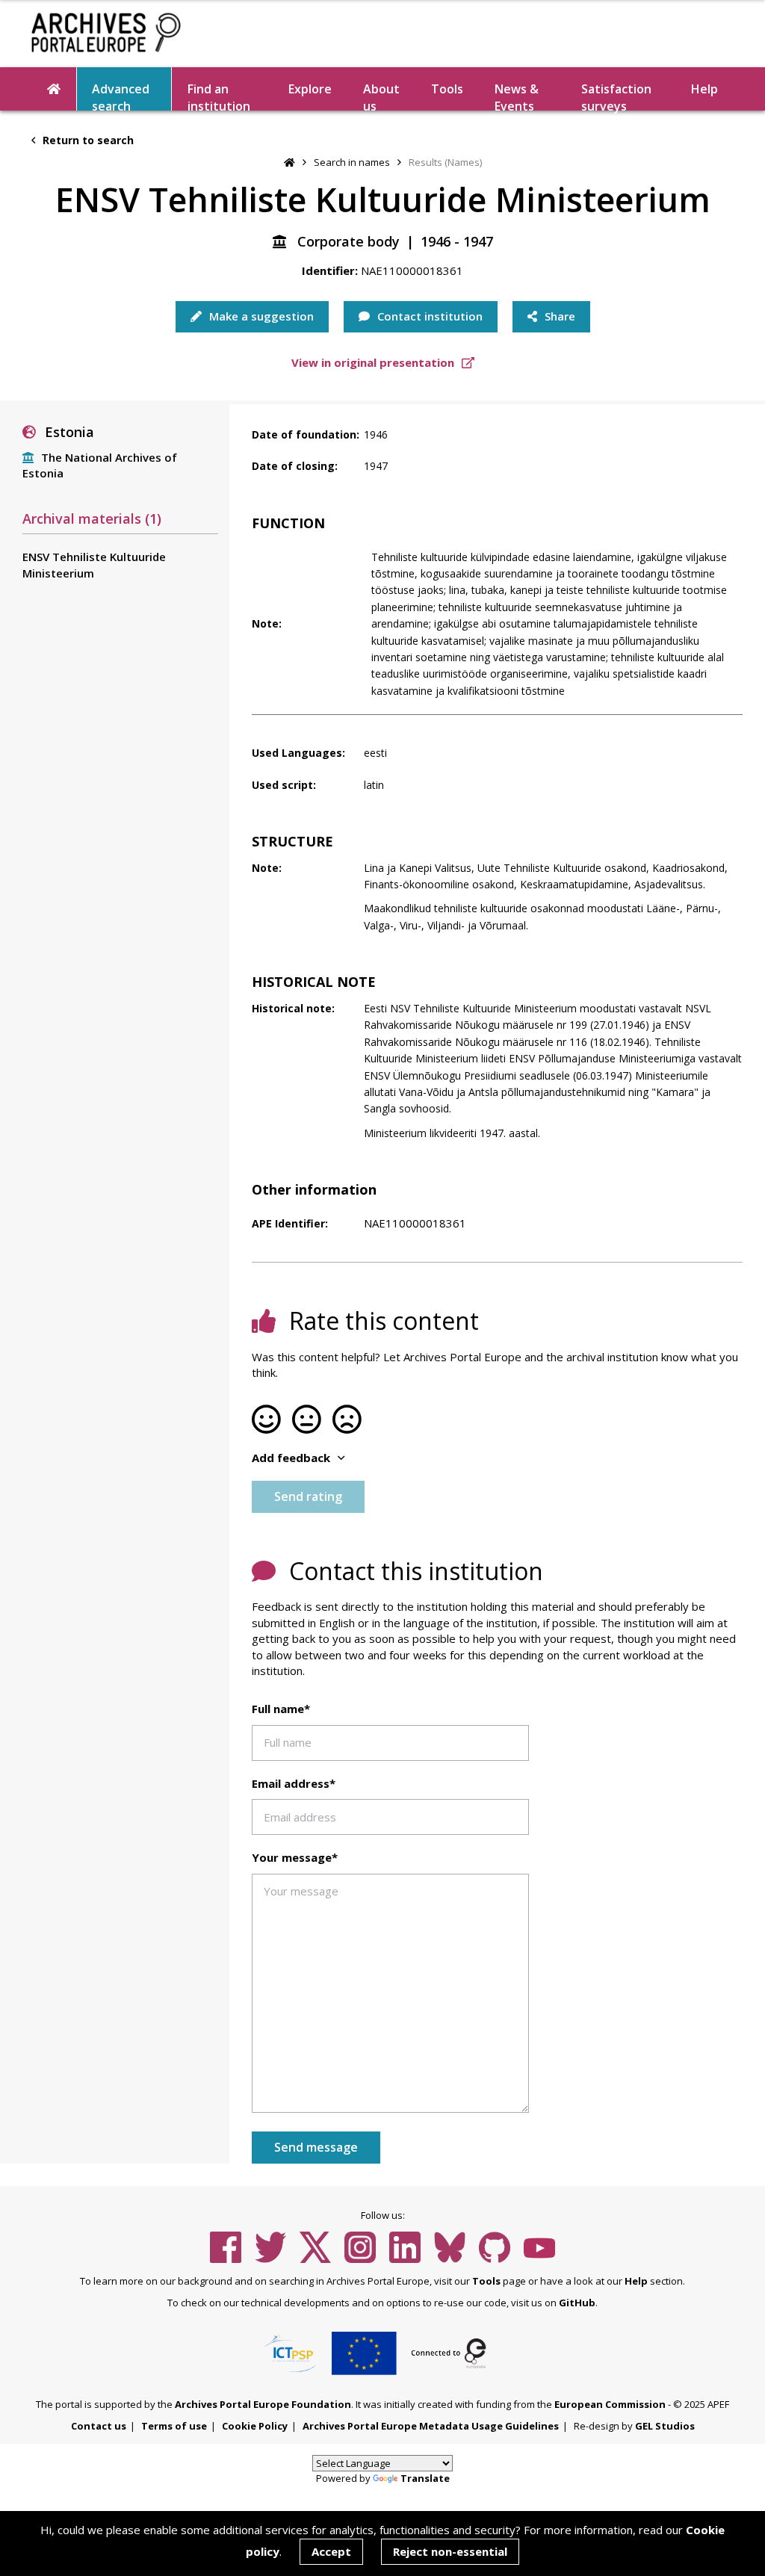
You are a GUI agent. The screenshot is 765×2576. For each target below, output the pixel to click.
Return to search (87, 140)
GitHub (577, 2303)
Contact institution (428, 316)
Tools (447, 89)
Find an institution (219, 96)
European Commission (610, 2404)
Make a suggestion (260, 316)
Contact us (99, 2426)
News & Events (517, 96)
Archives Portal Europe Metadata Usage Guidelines (431, 2426)
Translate (425, 2478)
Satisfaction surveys (616, 96)
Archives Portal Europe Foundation (263, 2404)
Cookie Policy (255, 2426)
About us (381, 96)
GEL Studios (665, 2426)
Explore (310, 89)
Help (636, 2281)
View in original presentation (374, 362)
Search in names (352, 162)
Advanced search (121, 96)
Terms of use (174, 2426)
